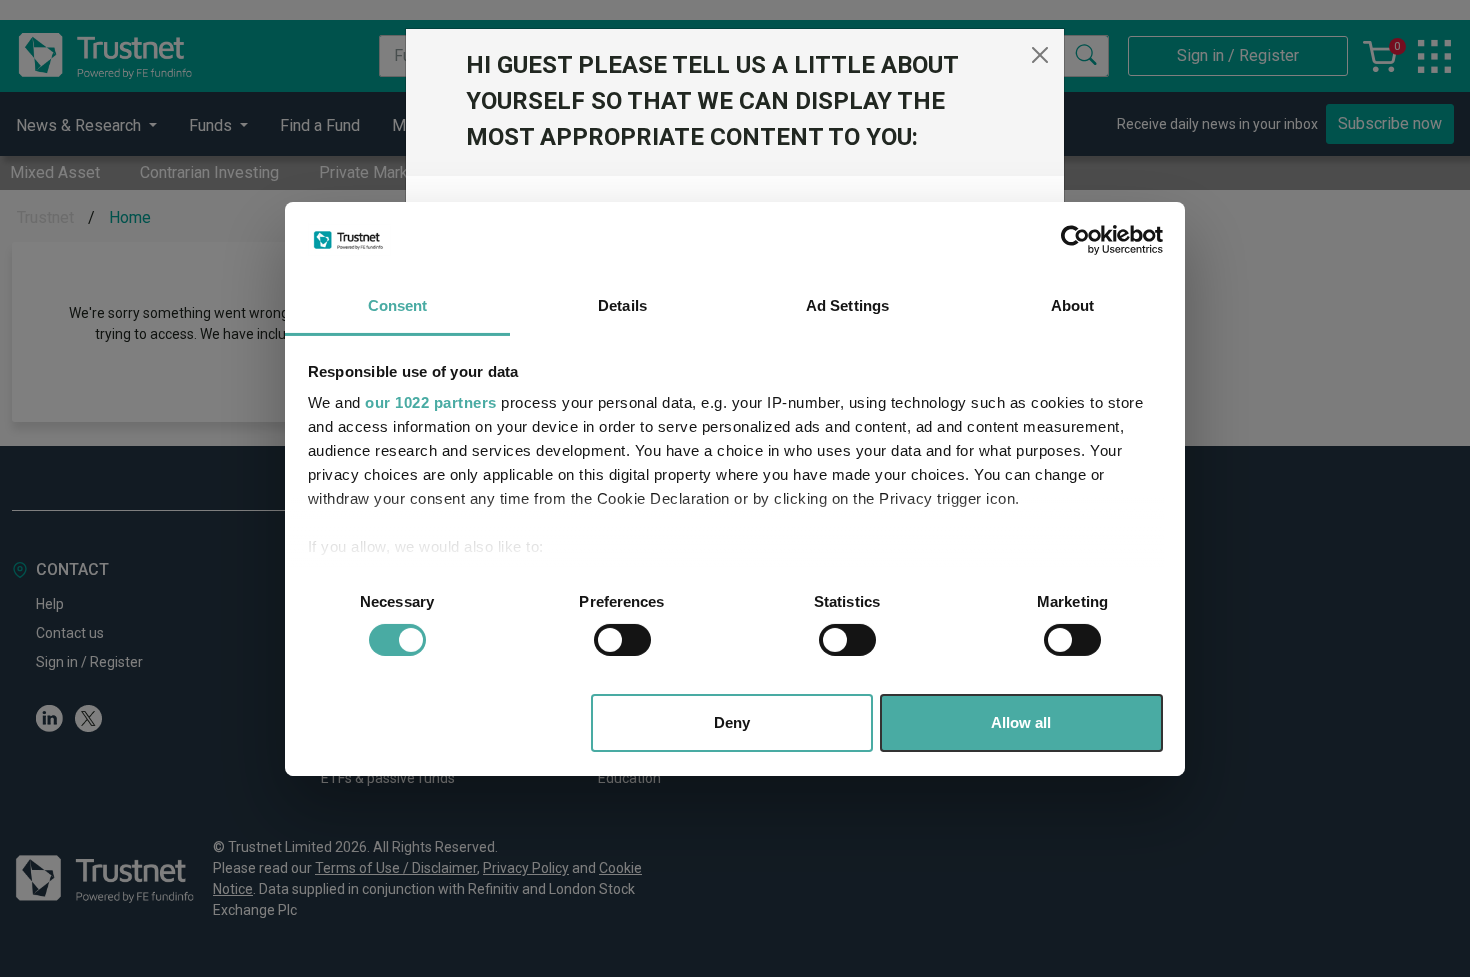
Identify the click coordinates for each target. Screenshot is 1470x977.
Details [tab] (622, 305)
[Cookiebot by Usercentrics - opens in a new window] (1075, 240)
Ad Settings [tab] (847, 305)
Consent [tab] (398, 305)
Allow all (1021, 722)
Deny (732, 722)
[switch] (622, 640)
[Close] (1040, 55)
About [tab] (1073, 305)
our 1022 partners (431, 402)
